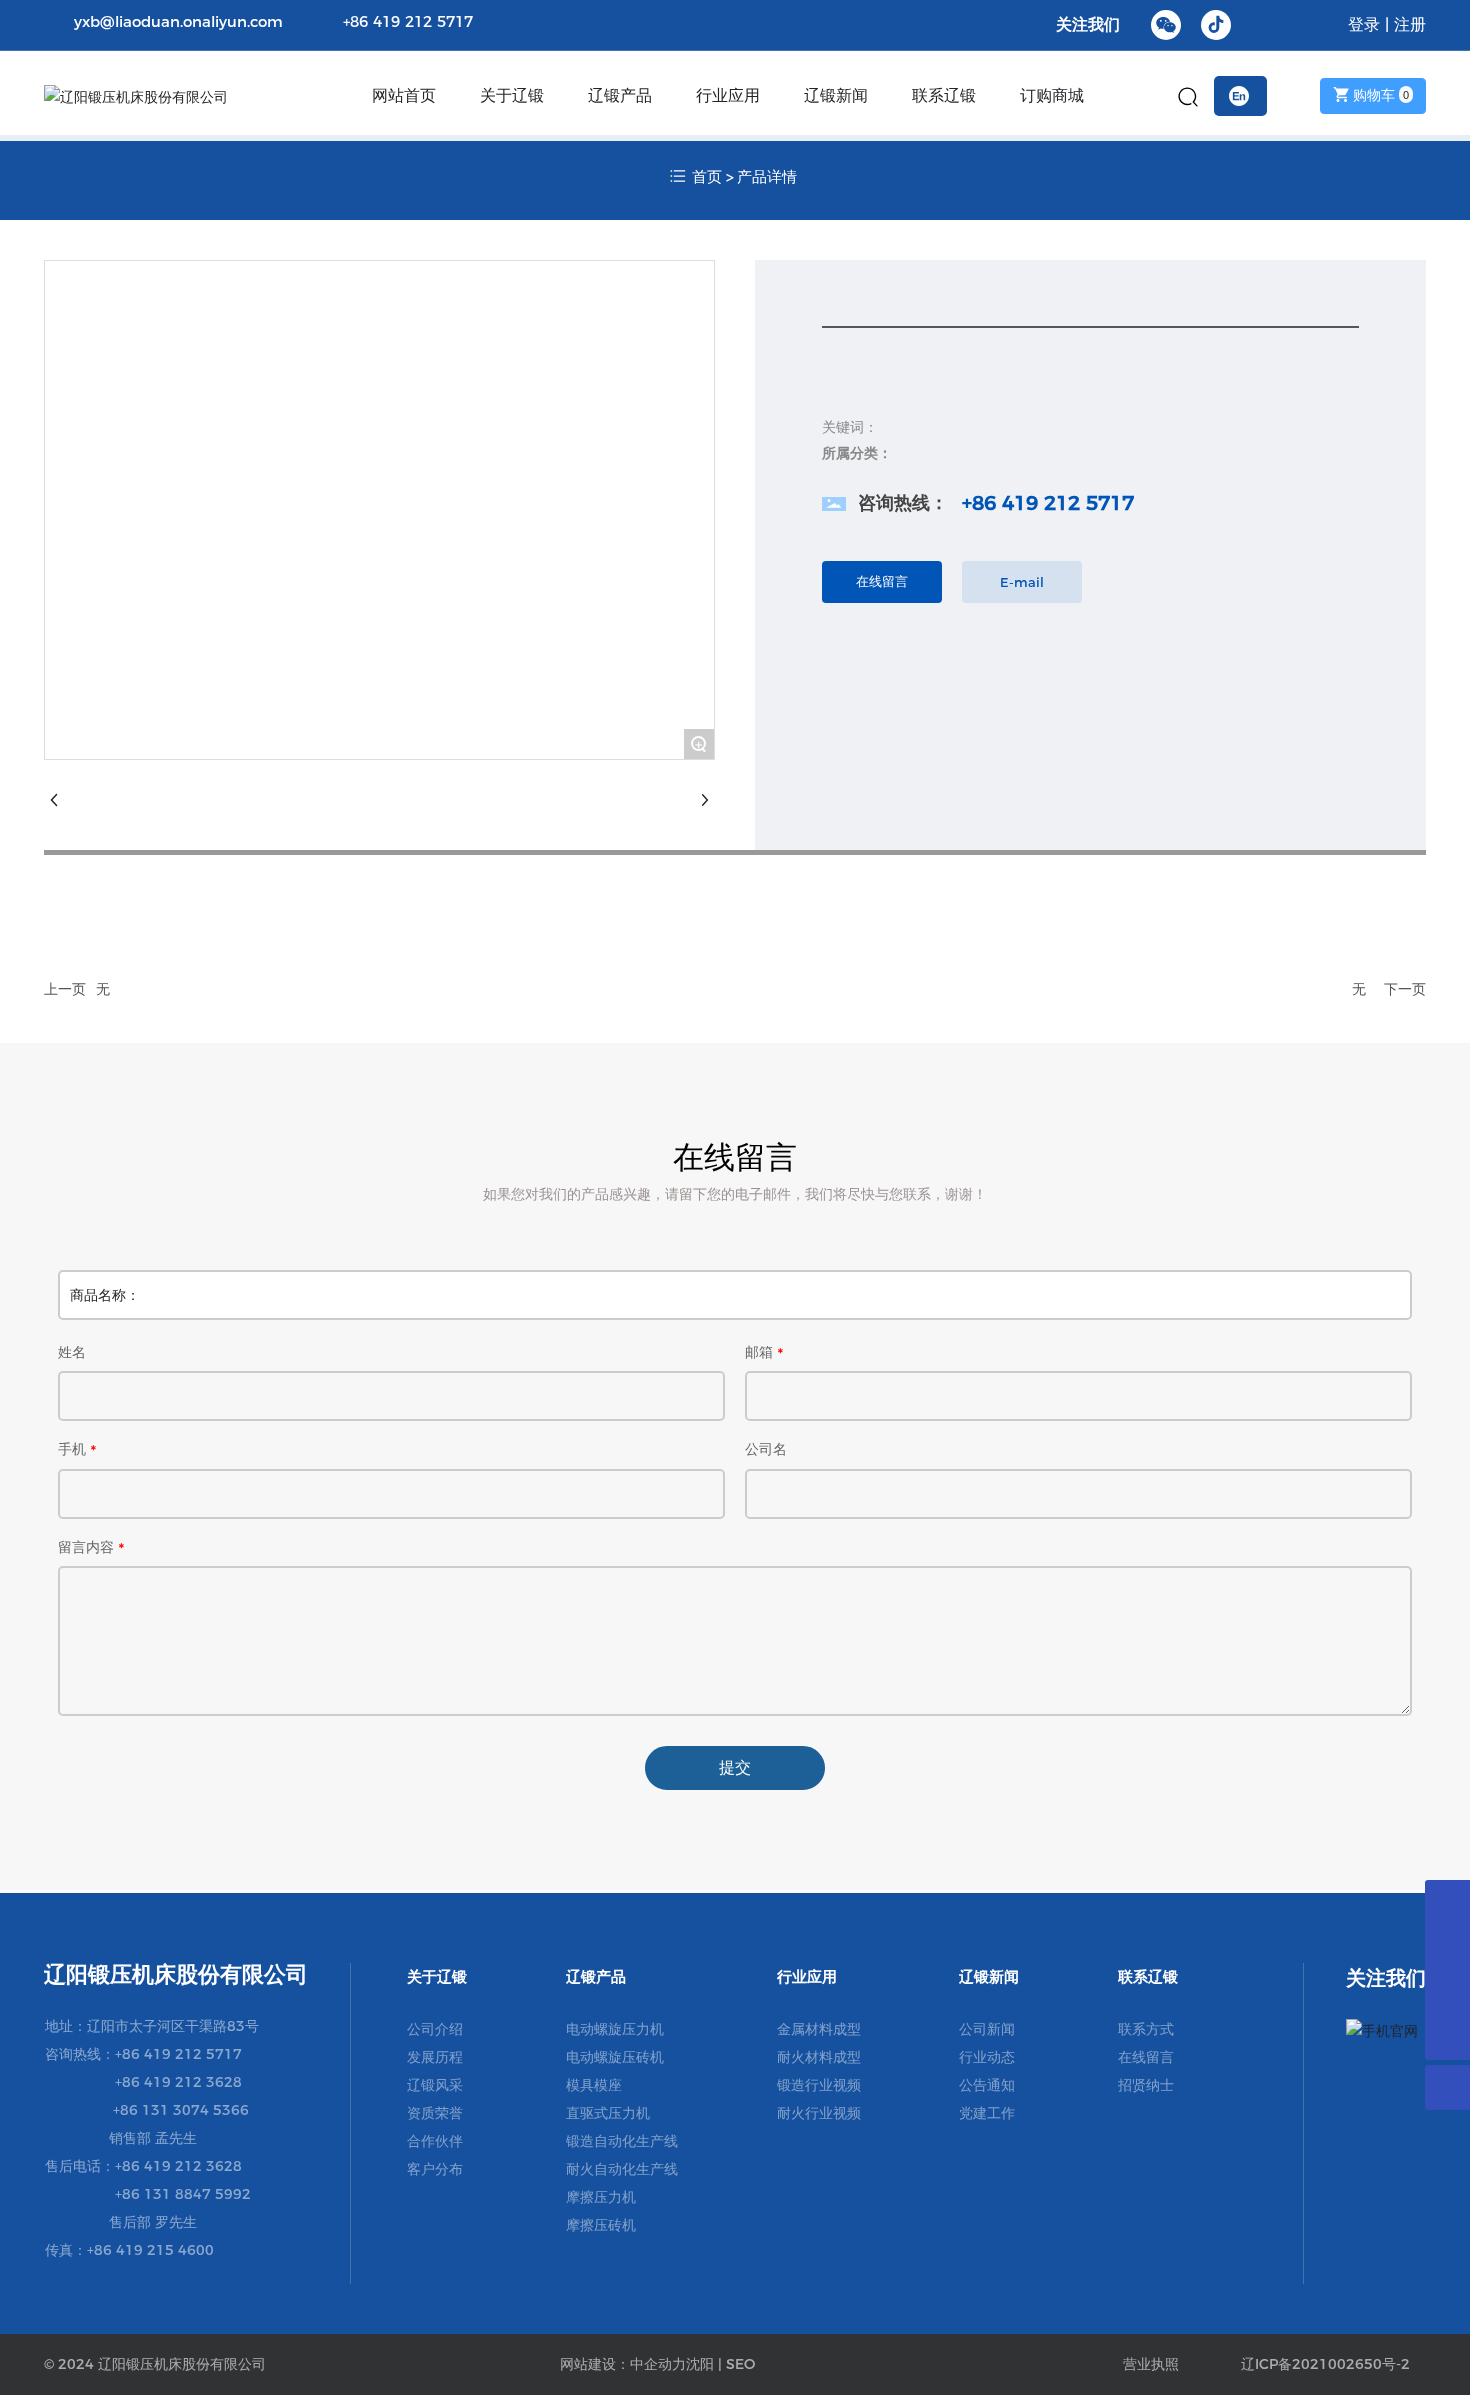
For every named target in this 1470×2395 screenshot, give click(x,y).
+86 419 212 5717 (408, 21)
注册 (1410, 24)
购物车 (1379, 95)
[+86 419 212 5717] (1447, 1992)
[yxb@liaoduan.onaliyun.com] (1447, 1947)
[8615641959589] (1447, 1902)
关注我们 (1088, 24)
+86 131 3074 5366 (181, 2110)
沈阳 (700, 2364)
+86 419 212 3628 (178, 2082)
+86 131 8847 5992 (183, 2194)
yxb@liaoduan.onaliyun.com (178, 21)
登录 (1366, 24)
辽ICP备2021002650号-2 (1325, 2364)
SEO (740, 2364)
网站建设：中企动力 (623, 2364)
